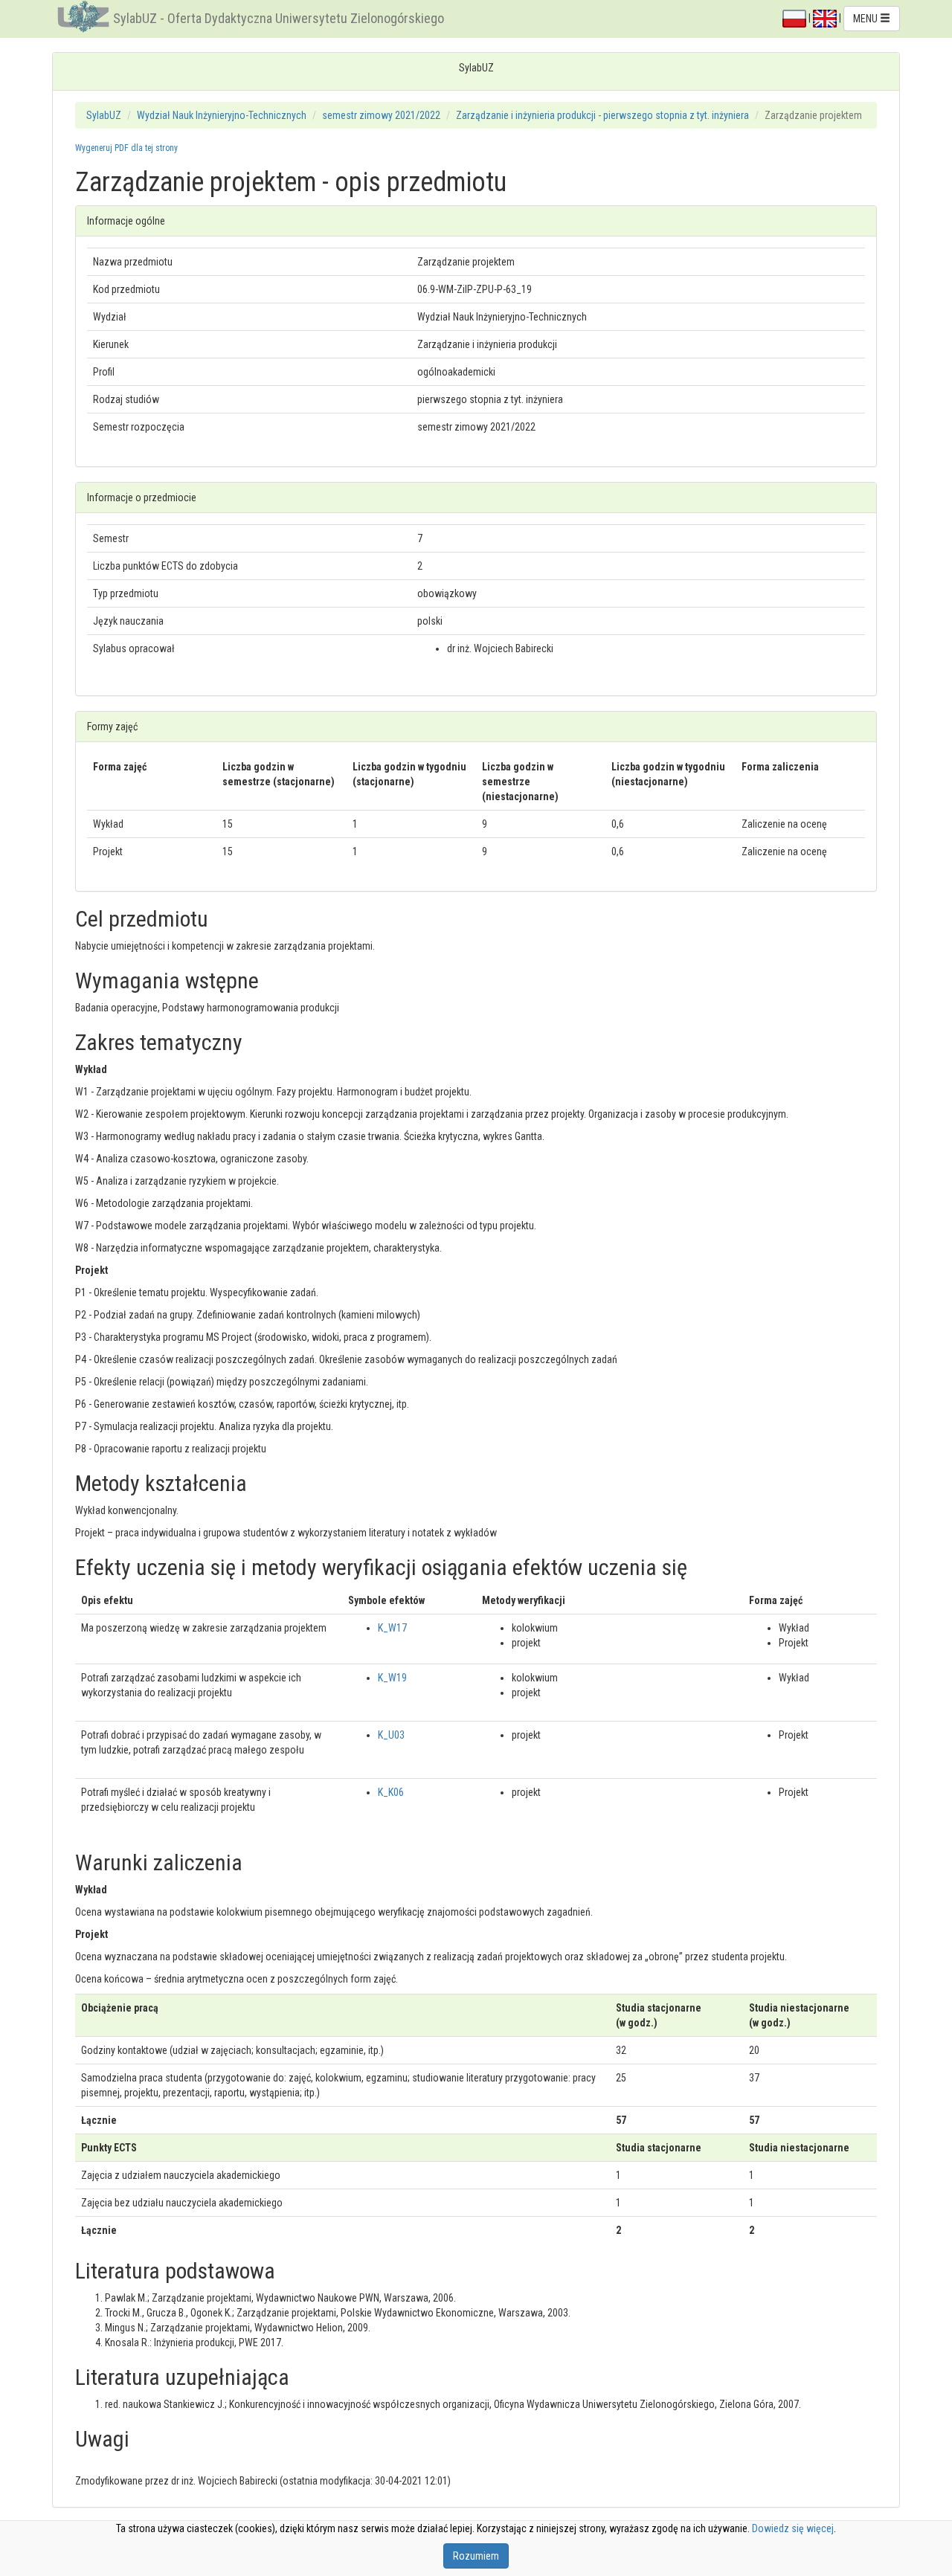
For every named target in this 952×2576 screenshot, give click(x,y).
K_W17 (392, 1628)
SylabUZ (104, 115)
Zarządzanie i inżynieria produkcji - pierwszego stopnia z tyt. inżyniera (602, 115)
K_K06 (391, 1792)
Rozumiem (476, 2556)
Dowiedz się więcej (793, 2528)
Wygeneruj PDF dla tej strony (126, 148)
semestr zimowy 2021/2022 (381, 115)
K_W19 (392, 1678)
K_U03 (391, 1735)
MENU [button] (866, 19)
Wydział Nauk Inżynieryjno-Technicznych (222, 115)
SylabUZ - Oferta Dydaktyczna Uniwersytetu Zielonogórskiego (279, 18)
